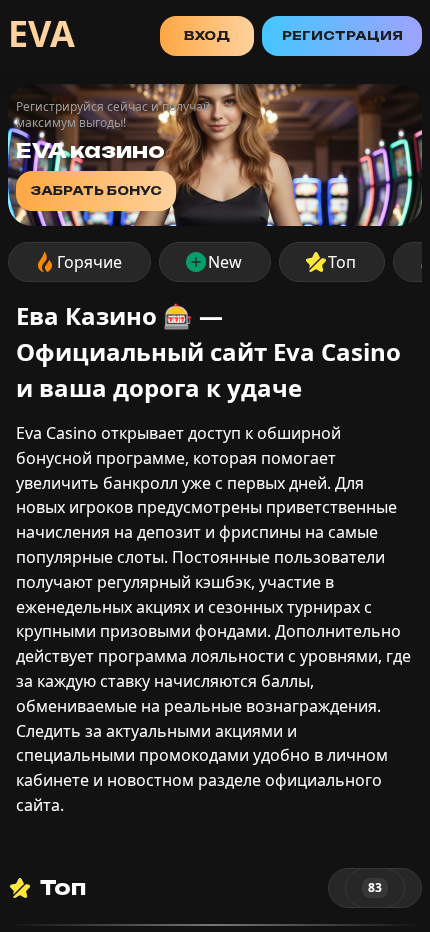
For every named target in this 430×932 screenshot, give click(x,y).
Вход (207, 35)
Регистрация (342, 35)
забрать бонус (96, 190)
